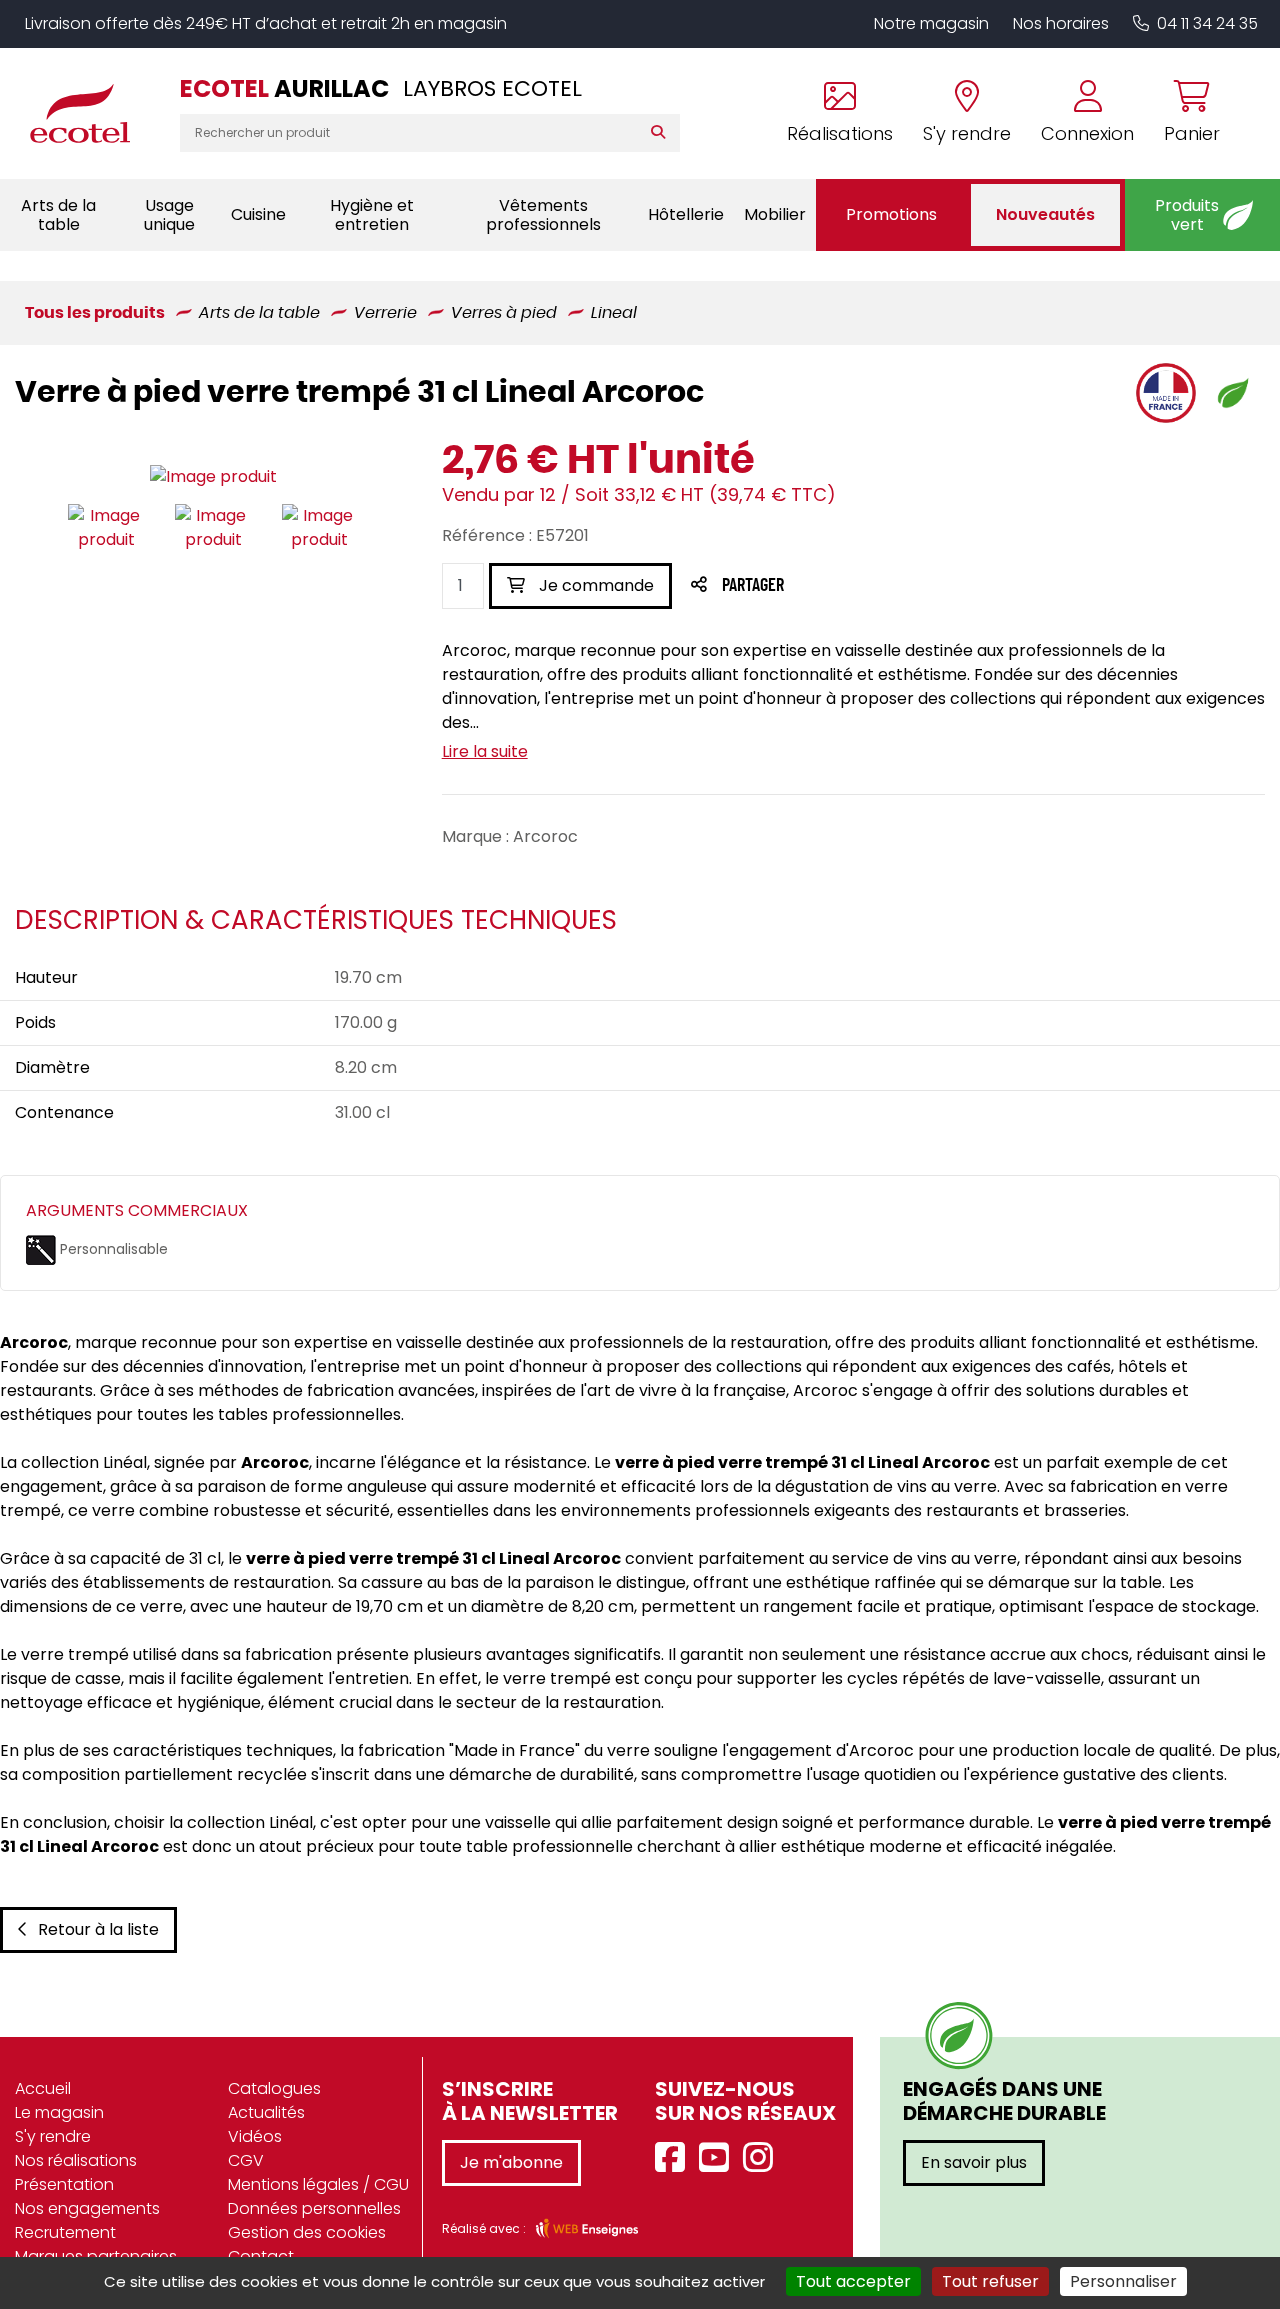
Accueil (43, 2088)
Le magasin (59, 2112)
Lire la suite (485, 751)
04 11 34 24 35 (1207, 23)
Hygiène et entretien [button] (372, 215)
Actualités (266, 2112)
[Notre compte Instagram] (763, 2158)
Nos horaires (1061, 23)
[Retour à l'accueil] (90, 113)
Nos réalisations (76, 2160)
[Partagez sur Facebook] (792, 586)
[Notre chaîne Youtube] (719, 2158)
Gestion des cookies (307, 2232)
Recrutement (65, 2232)
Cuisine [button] (258, 214)
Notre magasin (931, 23)
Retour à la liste (98, 1929)
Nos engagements (87, 2208)
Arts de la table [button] (58, 215)
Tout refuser (990, 2281)
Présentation (64, 2184)
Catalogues (274, 2088)
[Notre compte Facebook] (675, 2158)
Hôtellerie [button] (686, 214)
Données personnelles (314, 2208)
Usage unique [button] (169, 215)
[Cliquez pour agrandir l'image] (213, 477)
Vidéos (255, 2136)
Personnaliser (1123, 2281)
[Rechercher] (662, 133)
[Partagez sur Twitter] (829, 586)
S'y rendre (53, 2136)
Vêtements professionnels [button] (543, 215)
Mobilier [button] (775, 214)
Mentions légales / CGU (318, 2184)
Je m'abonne (511, 2162)
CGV (246, 2160)
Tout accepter (853, 2281)
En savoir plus (974, 2162)
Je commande (594, 585)
